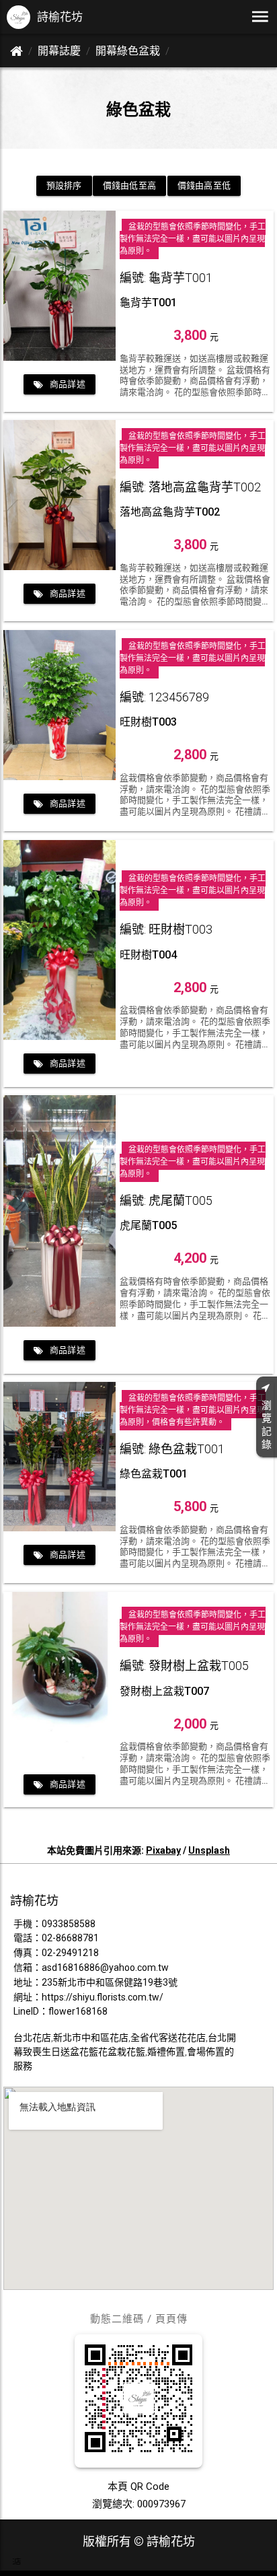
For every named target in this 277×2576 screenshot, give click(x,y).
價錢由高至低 (204, 185)
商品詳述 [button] (68, 384)
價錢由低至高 (129, 185)
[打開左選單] (260, 17)
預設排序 (64, 185)
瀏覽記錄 (267, 1425)
